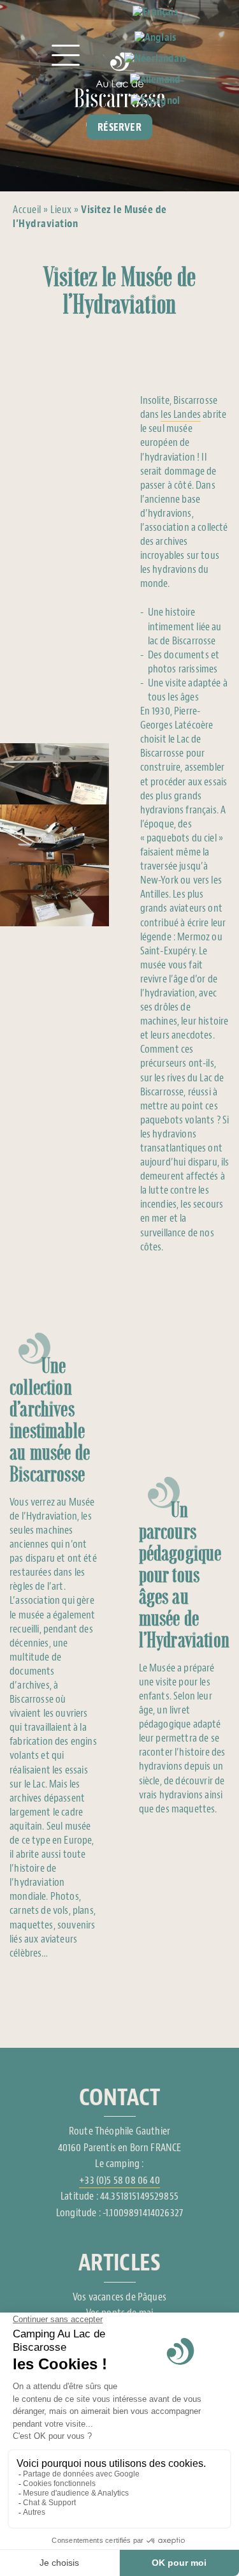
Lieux (61, 210)
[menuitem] (155, 13)
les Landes (181, 414)
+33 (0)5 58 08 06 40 (119, 2180)
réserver (119, 127)
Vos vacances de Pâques (119, 2297)
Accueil (27, 210)
